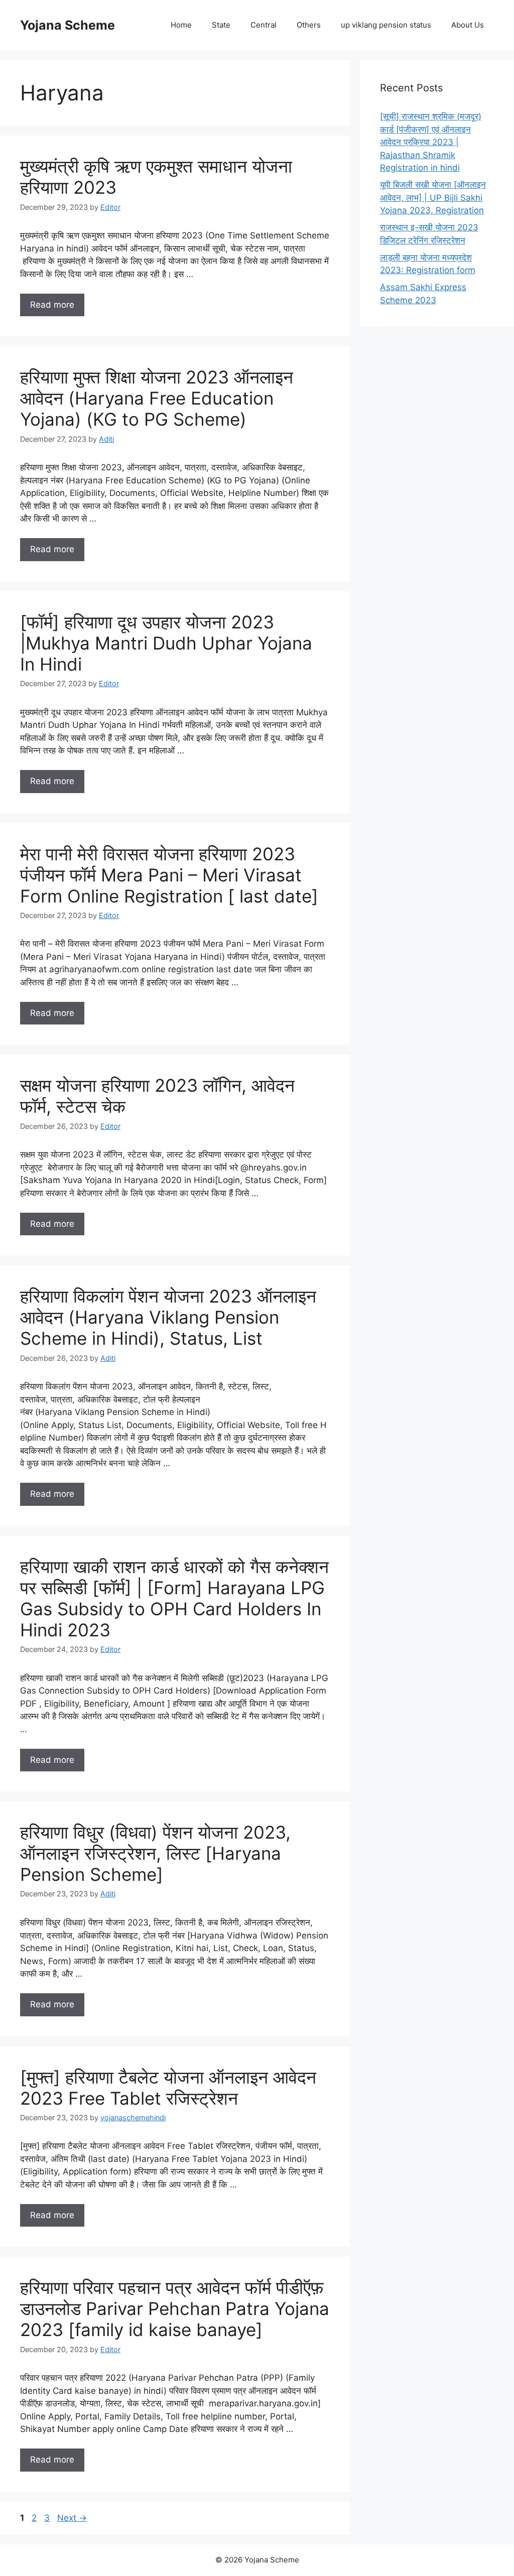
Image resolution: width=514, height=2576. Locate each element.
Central (264, 25)
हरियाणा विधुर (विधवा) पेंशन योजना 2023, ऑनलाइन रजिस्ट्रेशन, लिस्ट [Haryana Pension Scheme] (155, 1853)
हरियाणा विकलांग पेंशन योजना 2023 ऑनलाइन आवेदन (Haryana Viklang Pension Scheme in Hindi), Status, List (168, 1317)
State (221, 25)
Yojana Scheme (68, 25)
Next (72, 2518)
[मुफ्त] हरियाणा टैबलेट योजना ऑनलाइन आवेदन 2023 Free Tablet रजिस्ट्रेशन (168, 2088)
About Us (468, 25)
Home (181, 25)
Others (309, 25)
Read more (52, 305)
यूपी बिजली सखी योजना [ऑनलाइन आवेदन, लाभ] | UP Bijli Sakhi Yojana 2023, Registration (433, 198)
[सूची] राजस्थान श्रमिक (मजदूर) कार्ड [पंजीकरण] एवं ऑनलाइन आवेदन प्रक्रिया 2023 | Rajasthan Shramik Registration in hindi (431, 142)
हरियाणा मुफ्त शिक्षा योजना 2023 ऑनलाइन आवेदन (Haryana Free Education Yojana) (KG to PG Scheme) (157, 398)
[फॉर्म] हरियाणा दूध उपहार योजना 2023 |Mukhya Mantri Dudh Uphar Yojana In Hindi (166, 643)
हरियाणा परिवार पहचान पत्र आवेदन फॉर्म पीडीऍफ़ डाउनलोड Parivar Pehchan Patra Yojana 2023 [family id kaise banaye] (175, 2308)
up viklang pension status (386, 25)
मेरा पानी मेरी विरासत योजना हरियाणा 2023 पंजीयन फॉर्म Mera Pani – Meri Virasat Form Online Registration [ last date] (169, 875)
